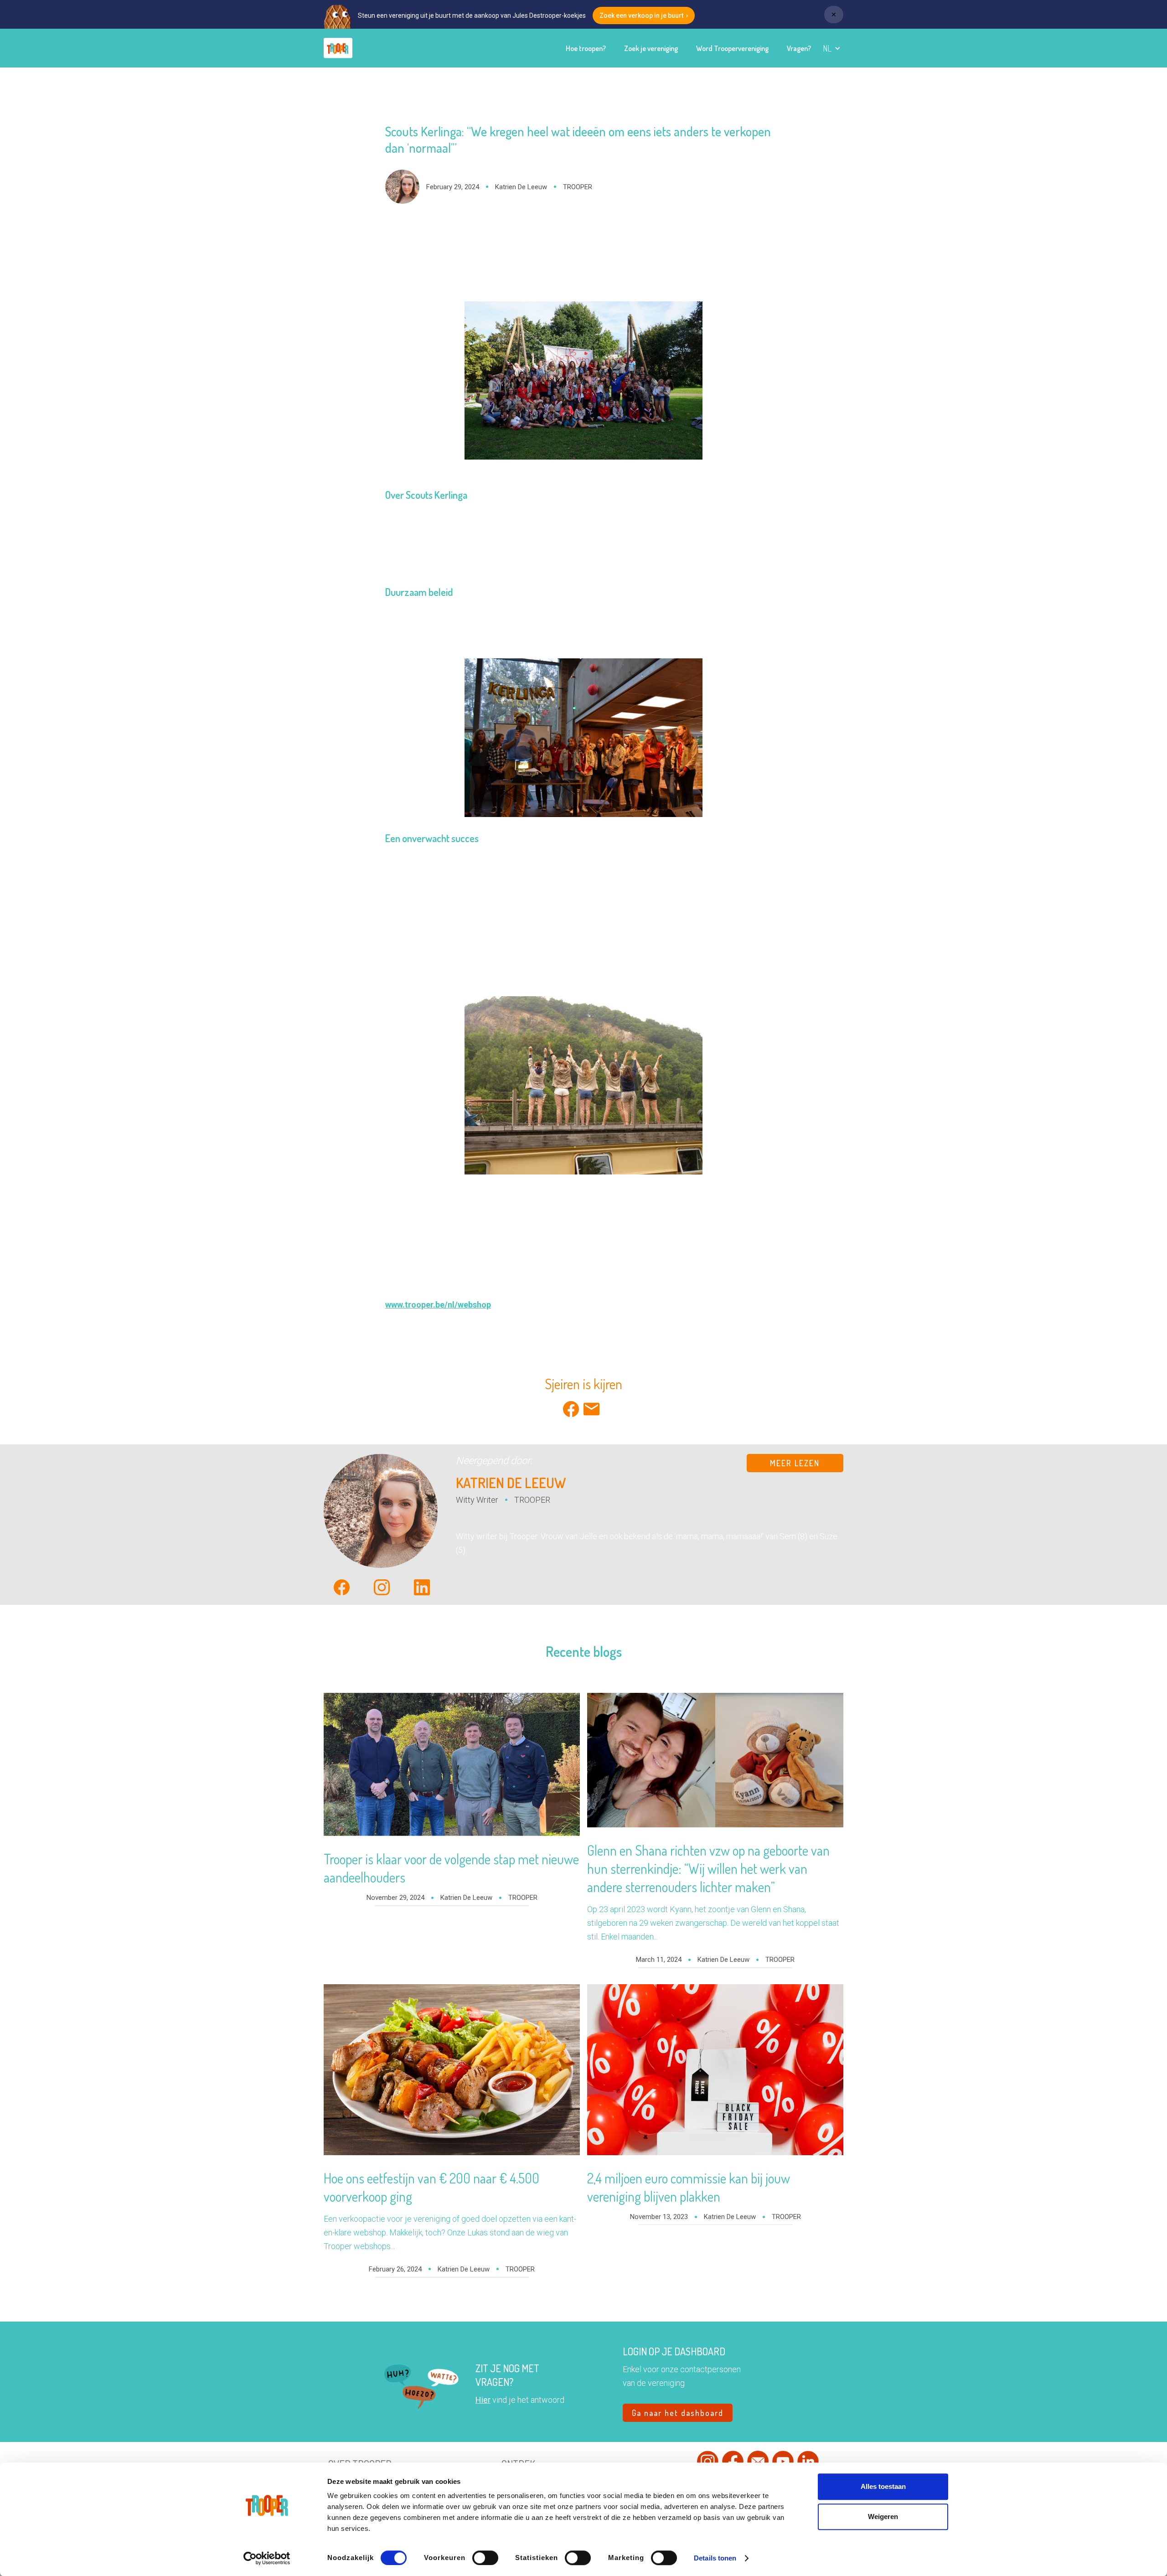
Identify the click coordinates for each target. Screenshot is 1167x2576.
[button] (832, 48)
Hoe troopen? (586, 48)
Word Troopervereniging (732, 48)
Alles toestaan (883, 2486)
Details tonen (715, 2558)
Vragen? (799, 48)
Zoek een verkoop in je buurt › (644, 16)
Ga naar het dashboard (678, 2413)
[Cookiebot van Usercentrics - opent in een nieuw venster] (267, 2558)
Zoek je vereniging (651, 48)
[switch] (485, 2558)
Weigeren (883, 2517)
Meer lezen (795, 1463)
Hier (483, 2400)
